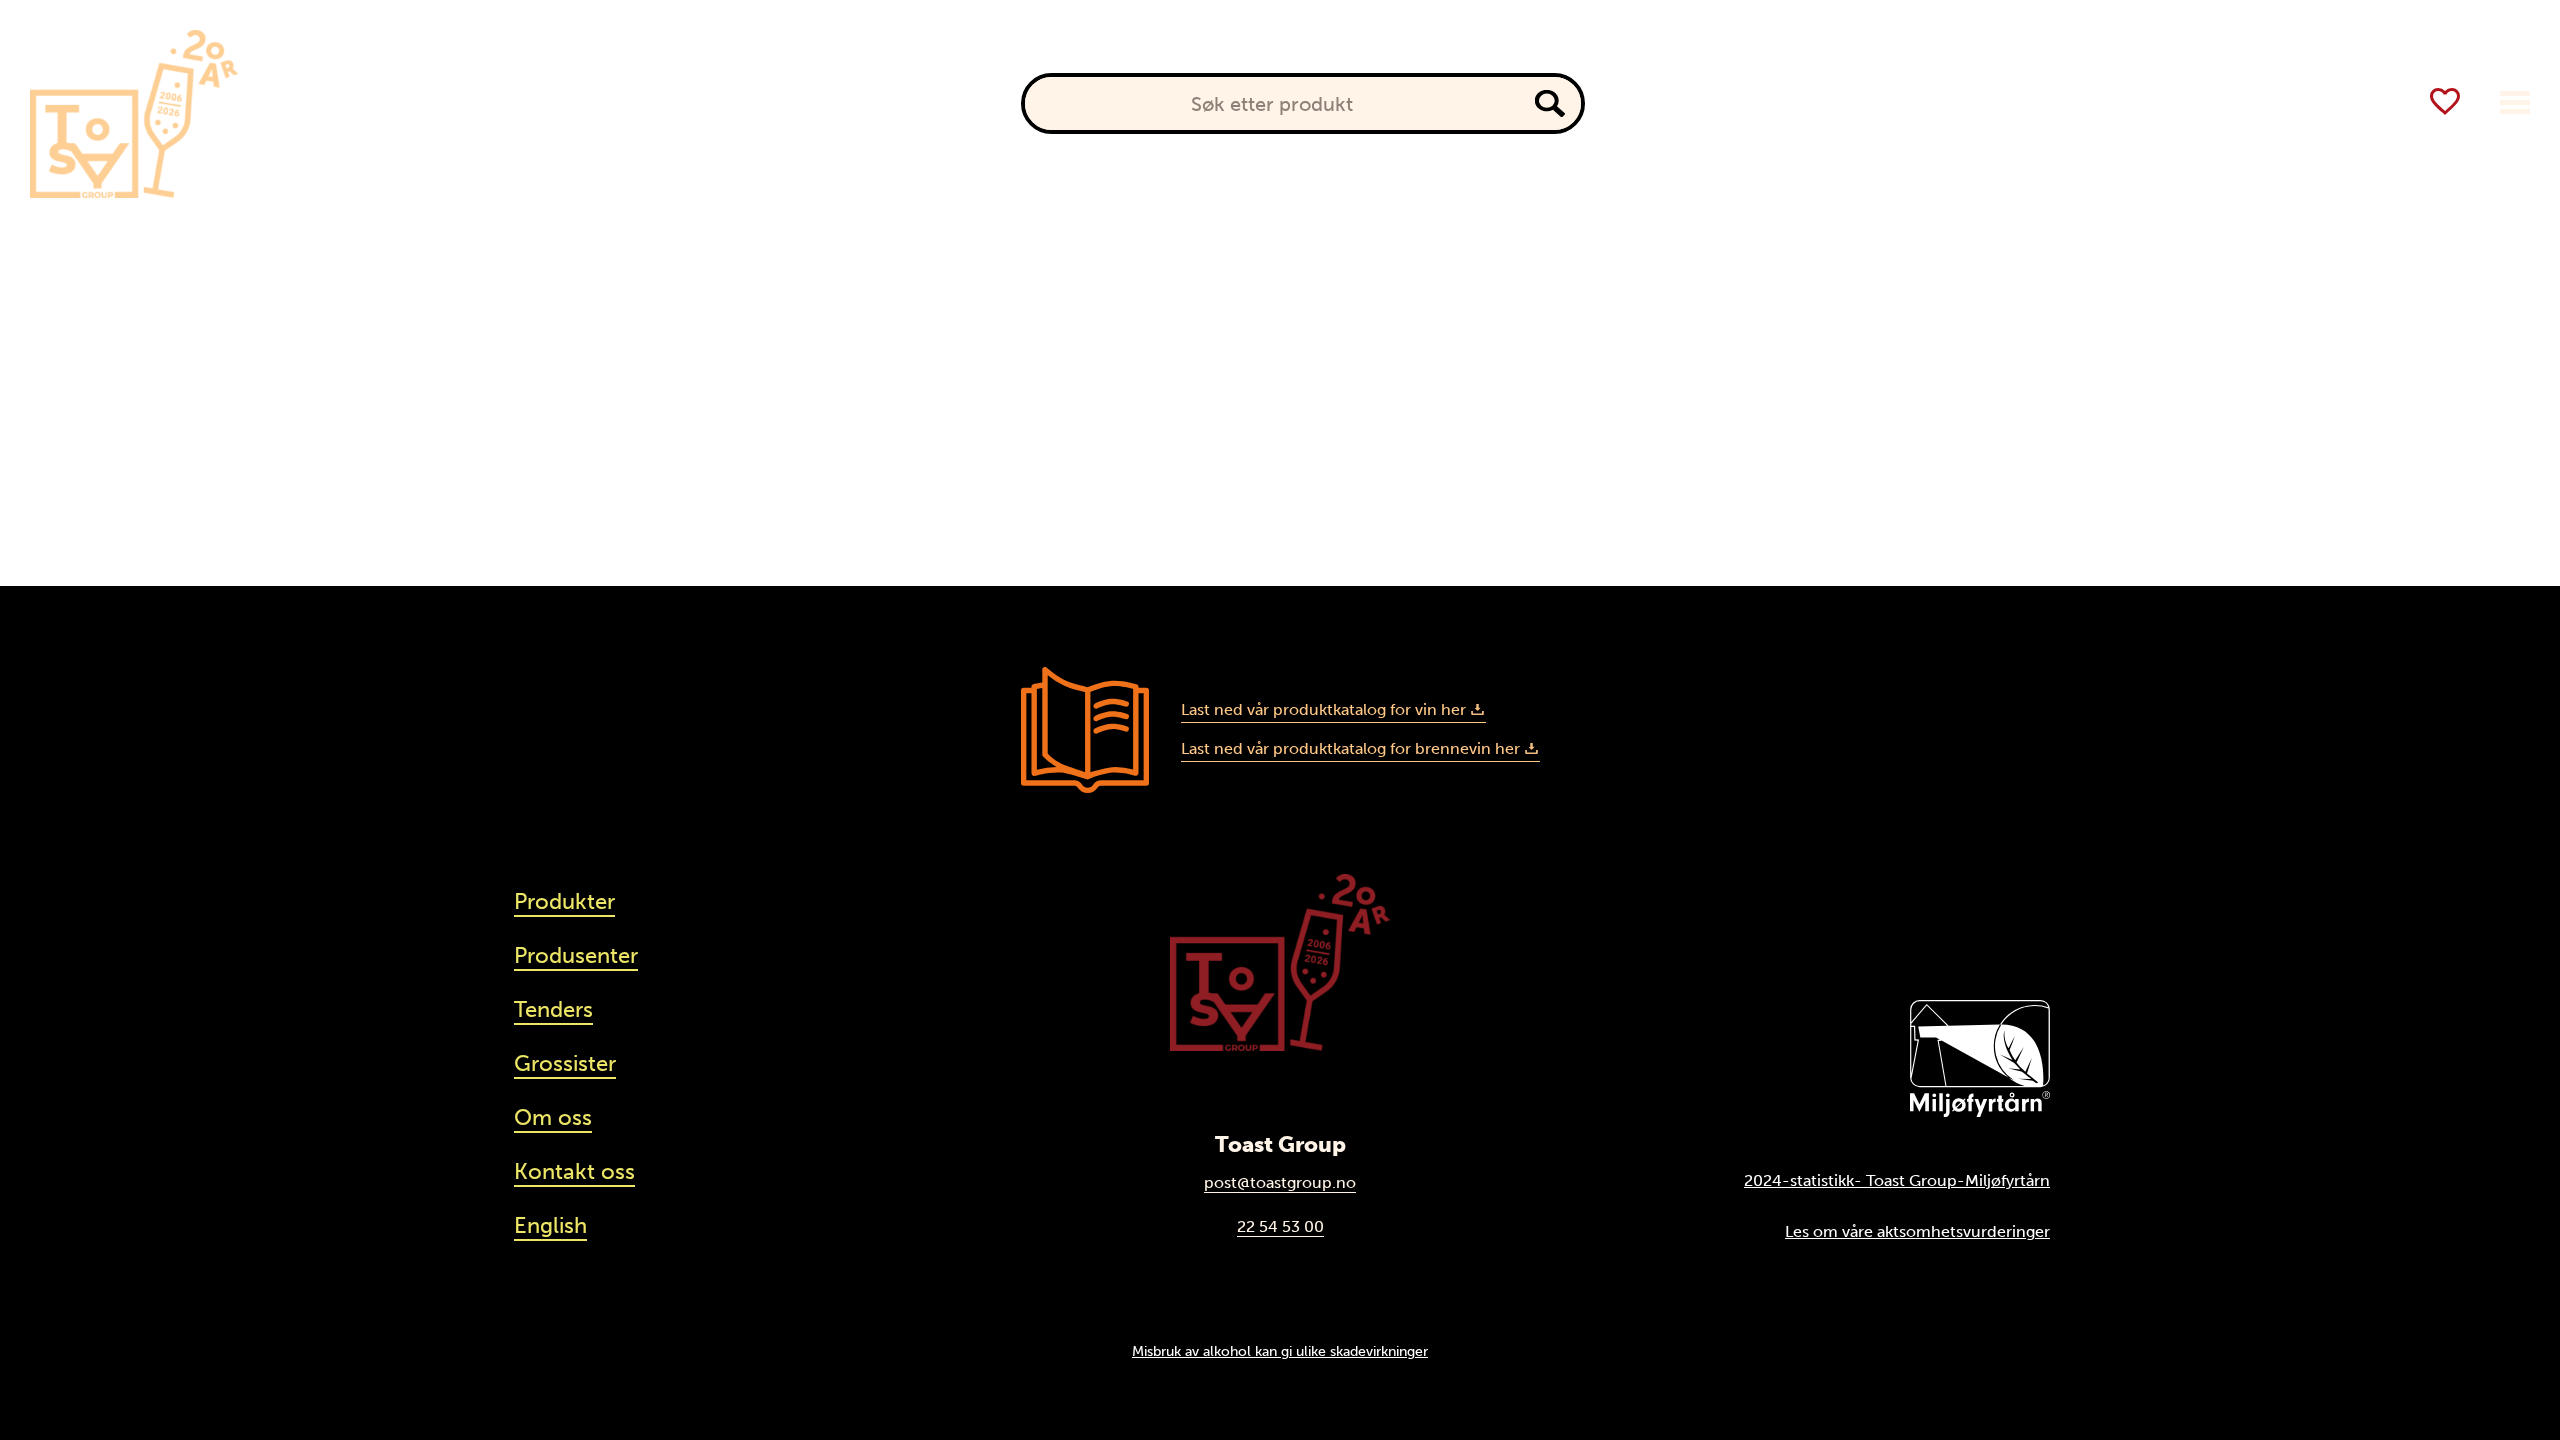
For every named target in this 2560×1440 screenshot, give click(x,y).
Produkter (358, 104)
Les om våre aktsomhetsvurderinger (1917, 1231)
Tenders (553, 1009)
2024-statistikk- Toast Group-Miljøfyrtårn (1897, 1180)
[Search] (1550, 103)
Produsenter (490, 104)
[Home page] (134, 114)
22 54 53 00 (1280, 1226)
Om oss (553, 1117)
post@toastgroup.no (1280, 1182)
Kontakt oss (574, 1171)
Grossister (565, 1063)
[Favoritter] (2445, 101)
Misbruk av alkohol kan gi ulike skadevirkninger (1280, 1351)
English (550, 1225)
